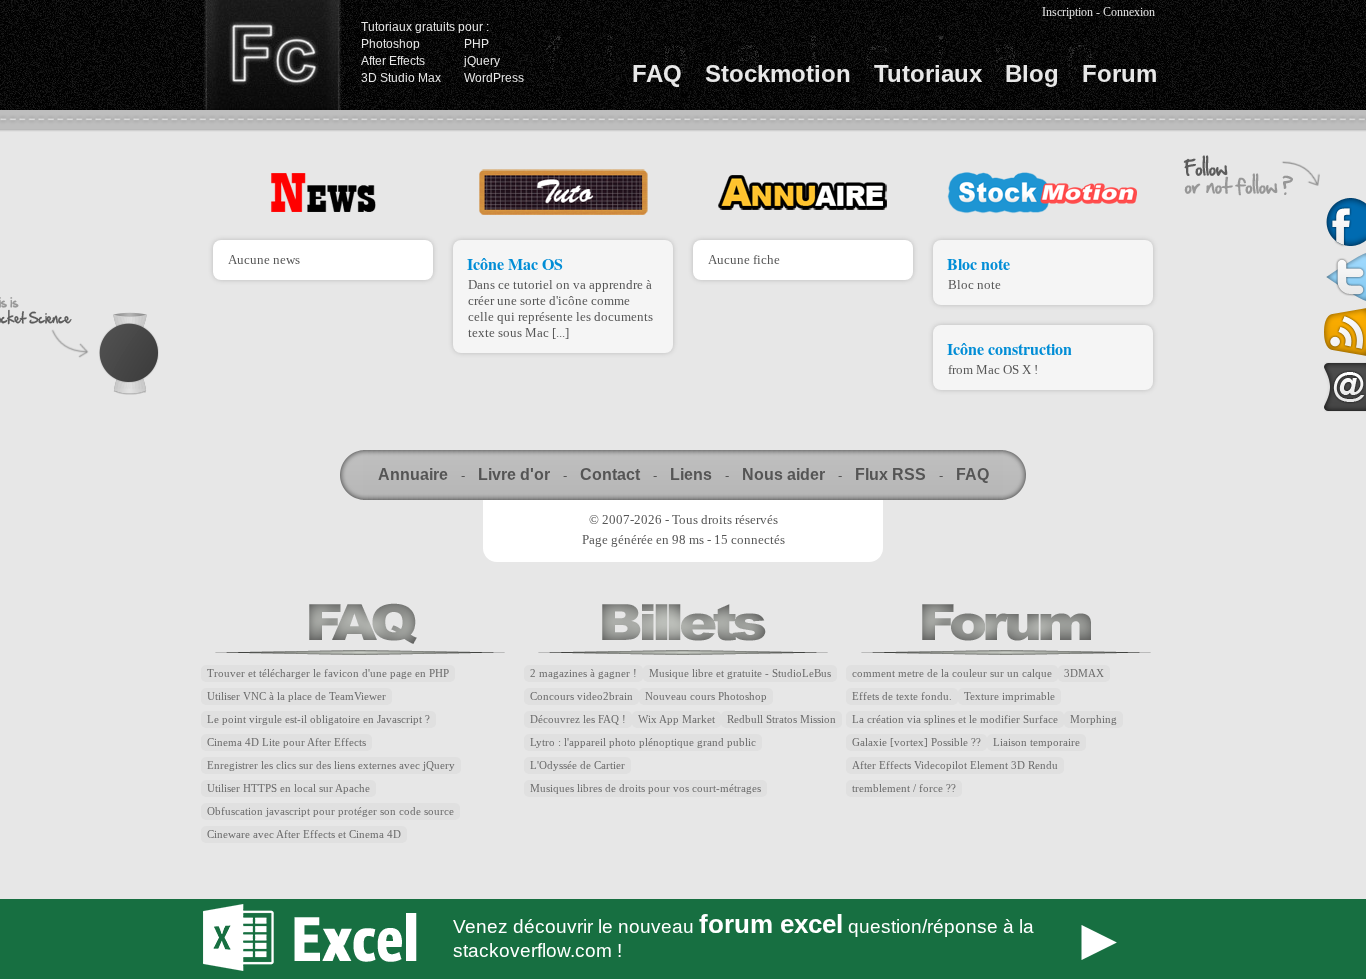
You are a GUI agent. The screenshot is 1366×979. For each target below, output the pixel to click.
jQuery (482, 61)
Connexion (1129, 12)
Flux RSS (890, 474)
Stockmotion (778, 73)
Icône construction (1009, 348)
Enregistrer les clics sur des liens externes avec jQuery (331, 765)
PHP (476, 44)
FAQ (657, 73)
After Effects (393, 61)
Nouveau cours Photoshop (706, 696)
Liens (691, 474)
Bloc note (978, 263)
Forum (1119, 73)
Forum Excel (683, 939)
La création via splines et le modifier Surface (955, 719)
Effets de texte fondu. (902, 696)
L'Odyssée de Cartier (577, 765)
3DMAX (1084, 673)
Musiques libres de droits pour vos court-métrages (645, 788)
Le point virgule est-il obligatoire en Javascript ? (318, 719)
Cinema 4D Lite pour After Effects (286, 742)
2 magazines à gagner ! (583, 673)
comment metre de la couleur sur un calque (952, 673)
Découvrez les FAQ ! (578, 719)
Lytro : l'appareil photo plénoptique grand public (643, 742)
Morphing (1093, 719)
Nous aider (783, 474)
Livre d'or (514, 474)
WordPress (494, 78)
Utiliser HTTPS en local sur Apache (288, 788)
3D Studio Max (401, 78)
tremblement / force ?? (904, 788)
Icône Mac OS (515, 263)
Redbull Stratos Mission (781, 719)
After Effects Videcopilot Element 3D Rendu (955, 765)
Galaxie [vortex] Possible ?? (916, 742)
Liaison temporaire (1036, 742)
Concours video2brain (581, 696)
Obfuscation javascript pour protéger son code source (330, 811)
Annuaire (413, 474)
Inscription (1067, 12)
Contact (610, 474)
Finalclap (272, 55)
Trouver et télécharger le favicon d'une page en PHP (328, 673)
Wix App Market (676, 719)
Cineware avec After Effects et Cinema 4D (304, 834)
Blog (1032, 73)
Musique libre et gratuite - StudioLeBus (740, 673)
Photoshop (390, 44)
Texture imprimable (1009, 696)
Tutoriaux (928, 73)
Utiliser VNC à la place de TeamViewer (296, 696)
